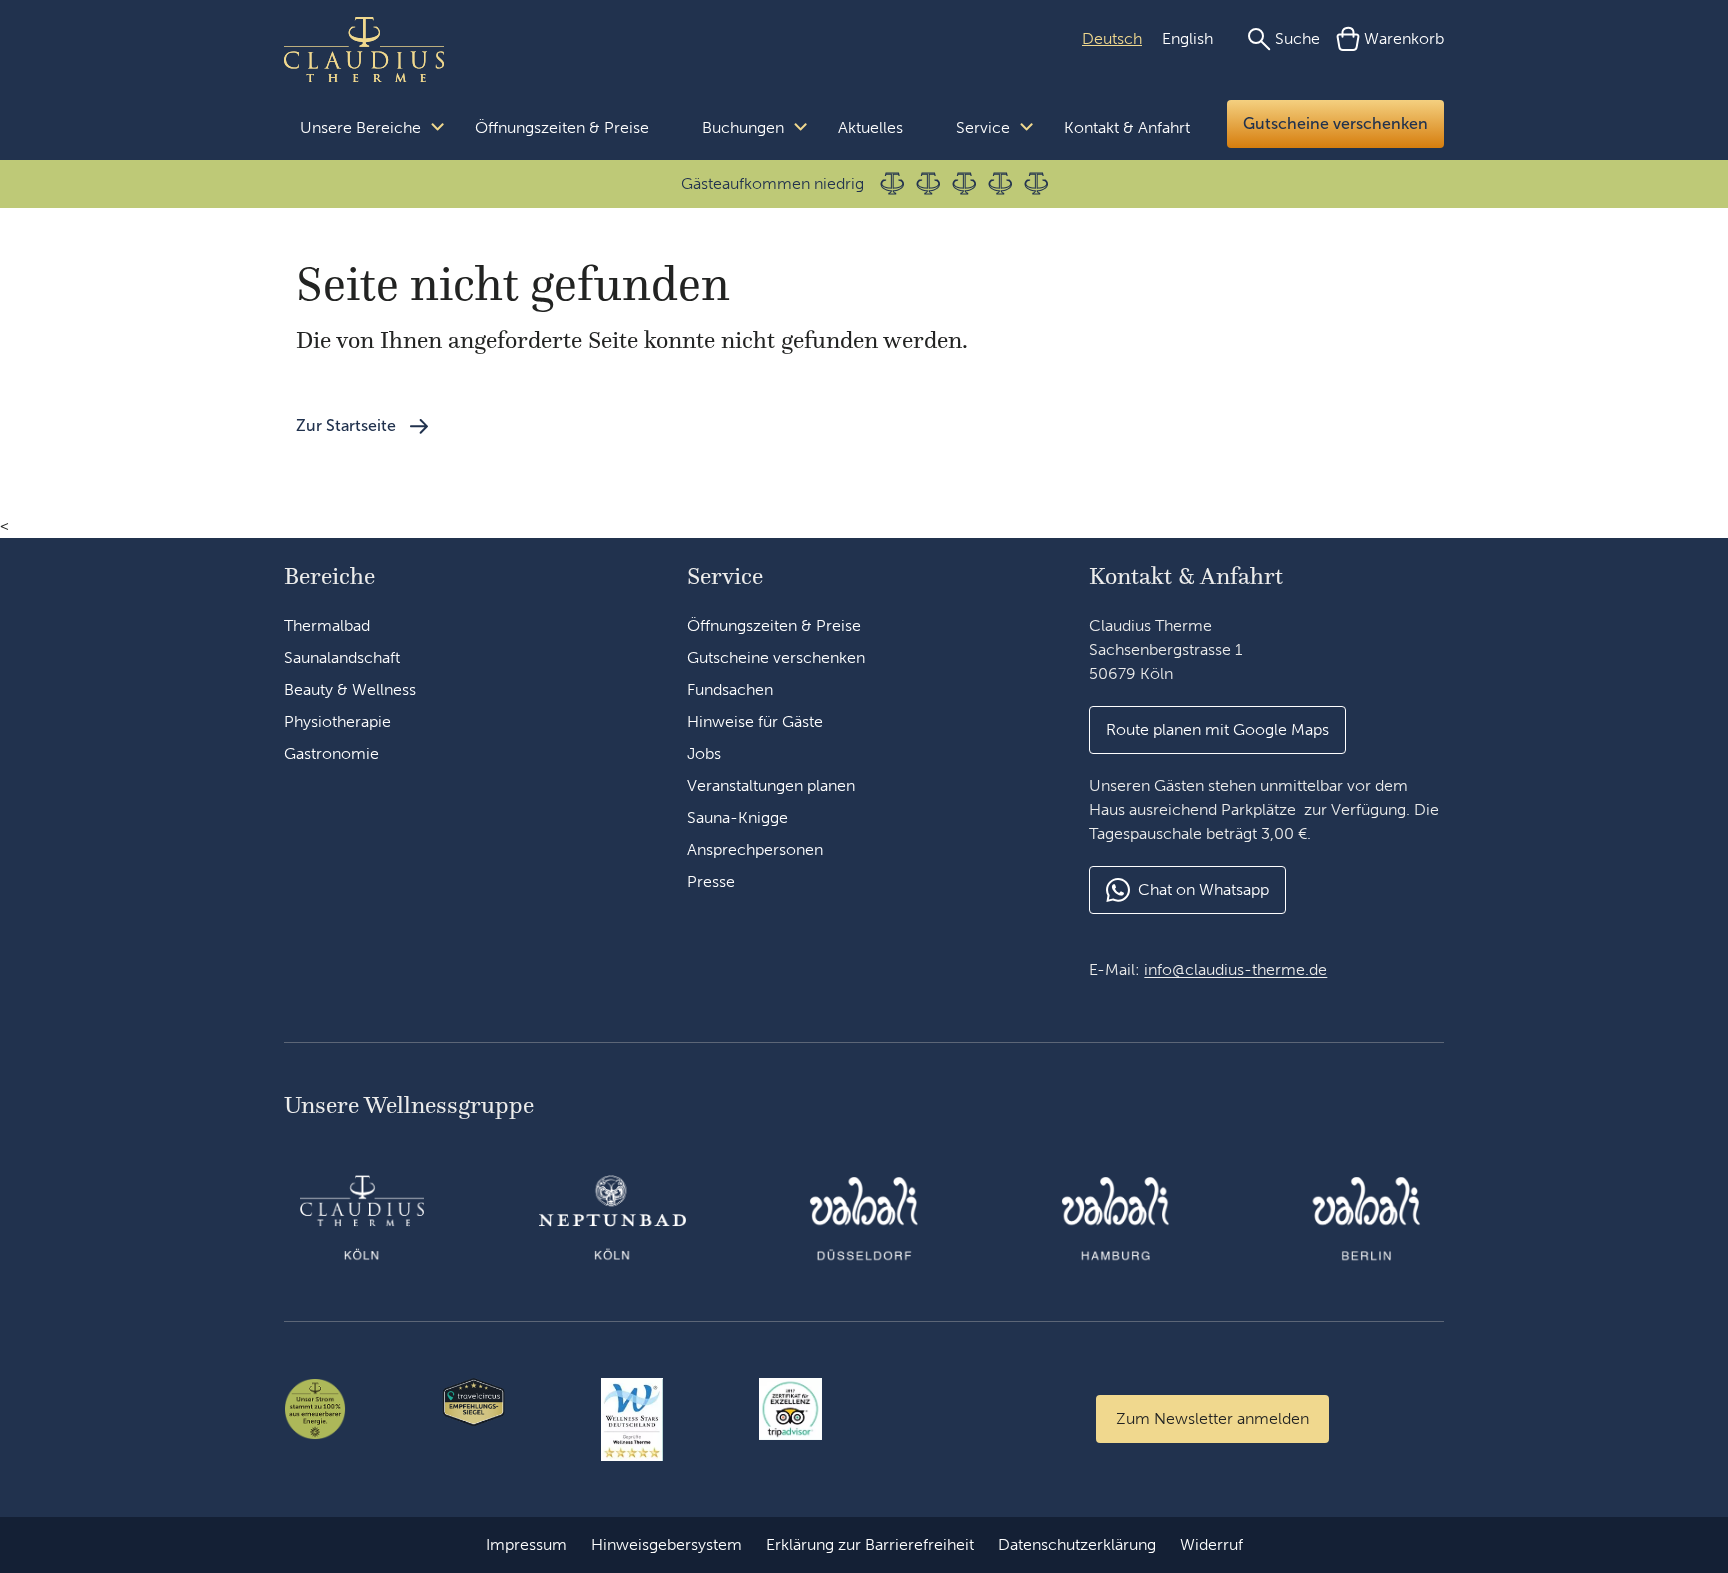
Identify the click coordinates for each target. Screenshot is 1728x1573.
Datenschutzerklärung (1077, 1544)
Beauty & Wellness (350, 689)
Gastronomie (331, 753)
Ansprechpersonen (755, 849)
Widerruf (1211, 1544)
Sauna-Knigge (737, 817)
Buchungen (743, 127)
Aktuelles (870, 127)
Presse (711, 881)
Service (983, 127)
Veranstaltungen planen (771, 785)
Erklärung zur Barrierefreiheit (870, 1544)
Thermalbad (327, 625)
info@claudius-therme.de (1235, 969)
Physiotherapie (337, 721)
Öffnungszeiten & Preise (562, 127)
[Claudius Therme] (364, 50)
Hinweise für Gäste (755, 721)
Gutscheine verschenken (1335, 123)
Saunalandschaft (342, 657)
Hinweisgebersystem (666, 1544)
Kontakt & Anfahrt (1127, 127)
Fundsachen (730, 689)
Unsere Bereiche (360, 127)
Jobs (704, 753)
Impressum (526, 1544)
